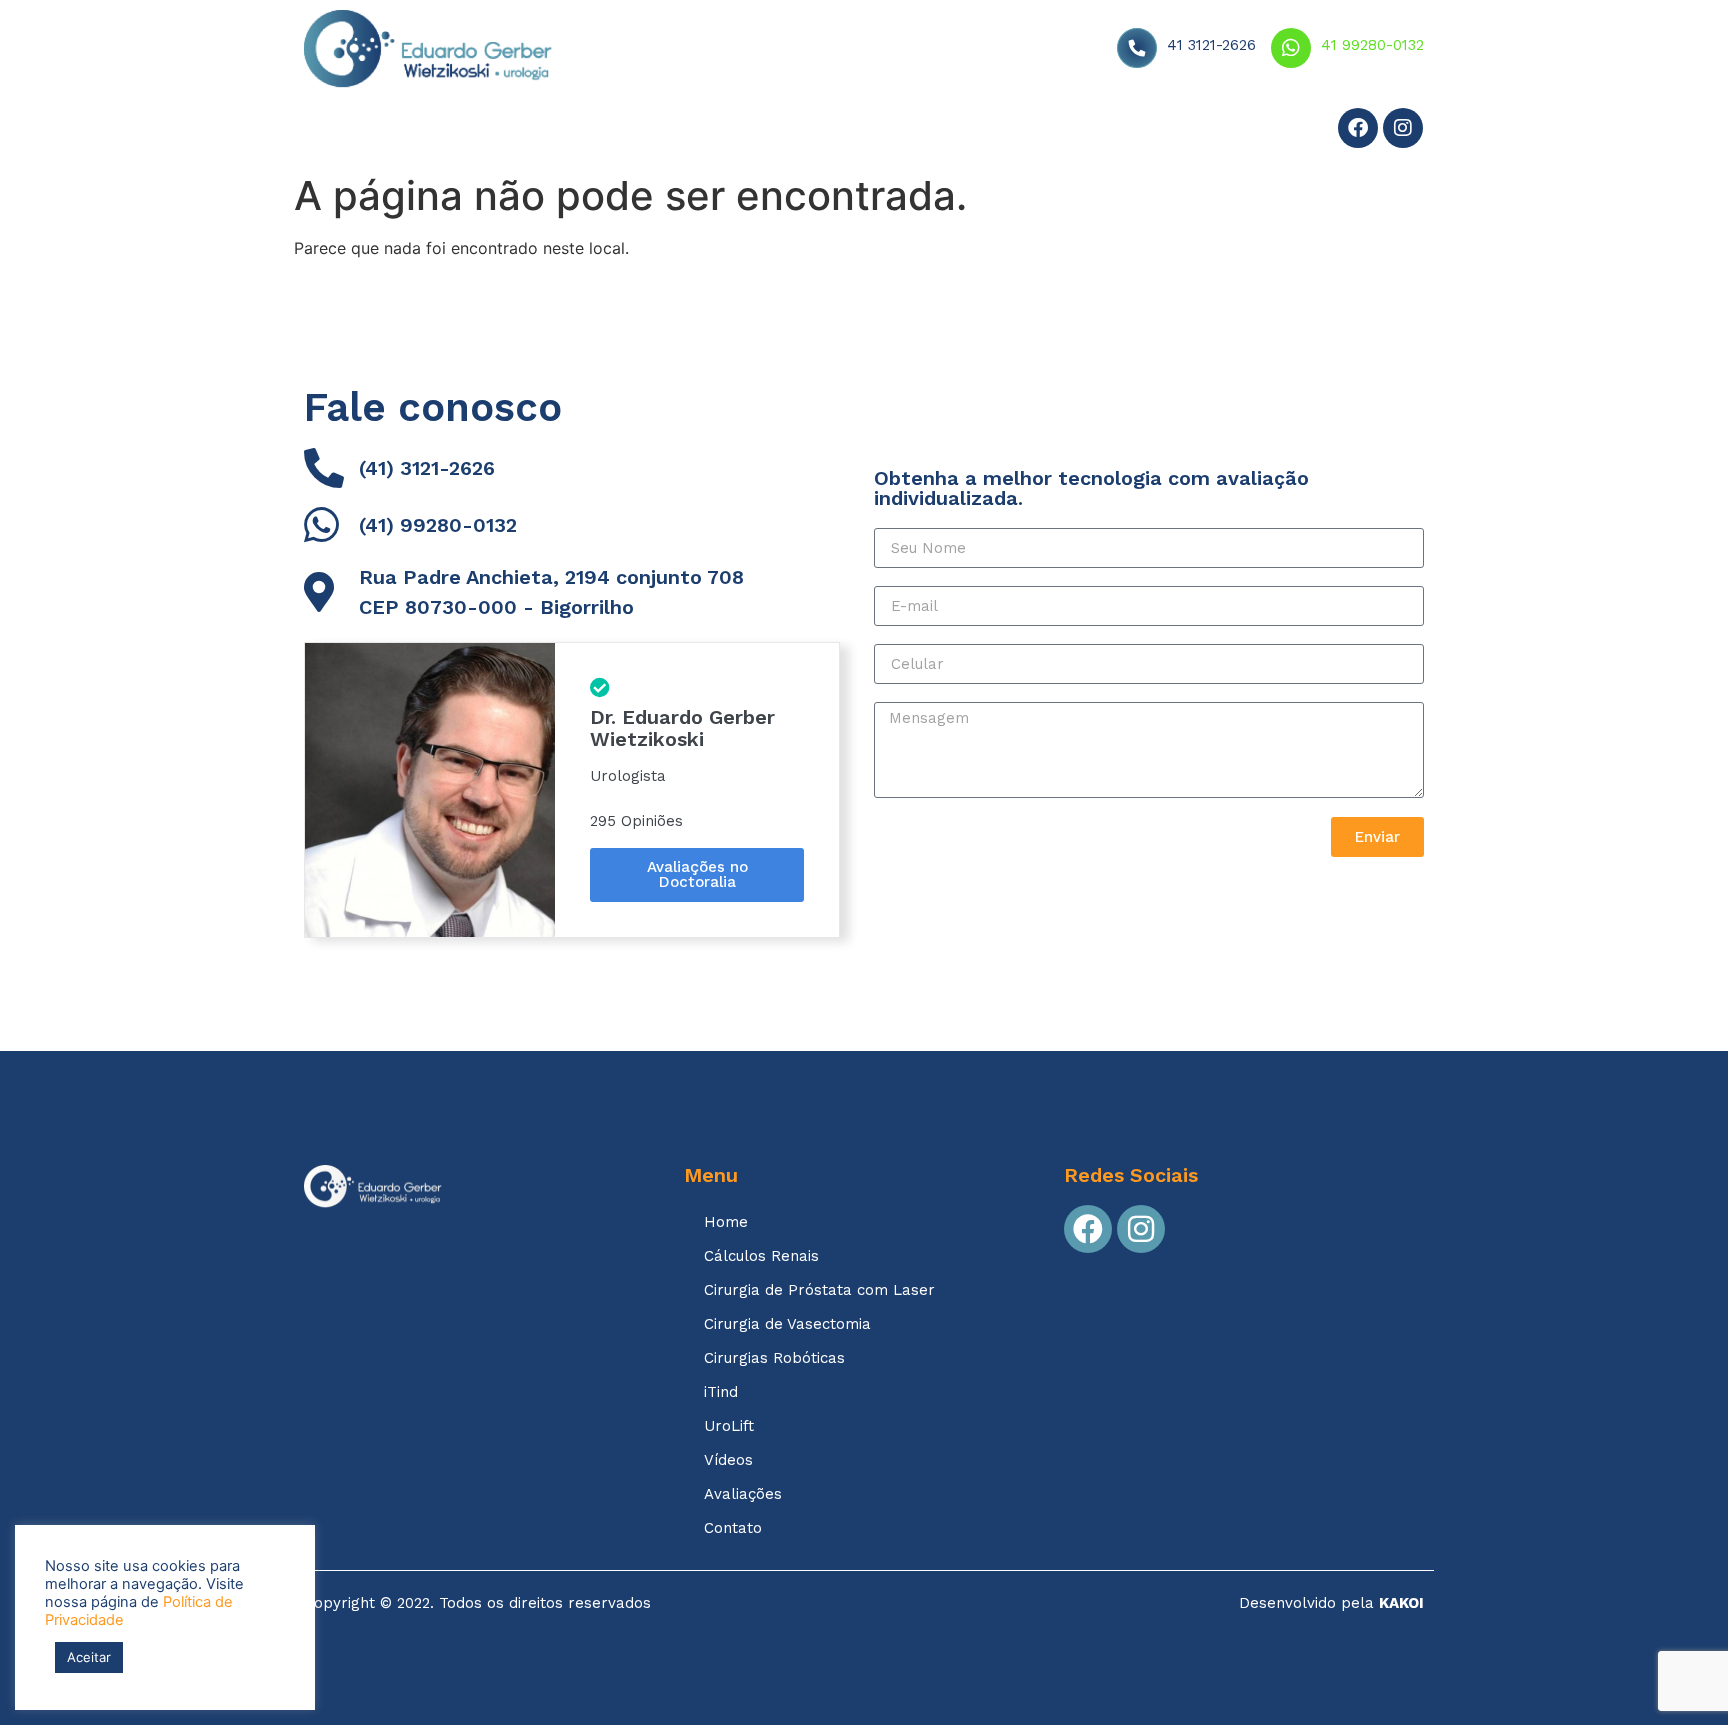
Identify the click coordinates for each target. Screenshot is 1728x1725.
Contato (805, 131)
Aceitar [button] (89, 1657)
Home (345, 131)
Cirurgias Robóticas (774, 1358)
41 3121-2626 (1211, 45)
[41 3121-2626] (1137, 48)
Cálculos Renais (761, 1256)
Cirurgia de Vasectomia (787, 1324)
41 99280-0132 (1372, 45)
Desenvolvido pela (1331, 1603)
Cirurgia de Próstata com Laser (819, 1290)
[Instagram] (1403, 128)
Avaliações (694, 131)
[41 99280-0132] (1291, 48)
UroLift (729, 1426)
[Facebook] (1358, 128)
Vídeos (589, 131)
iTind (721, 1392)
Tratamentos (456, 131)
